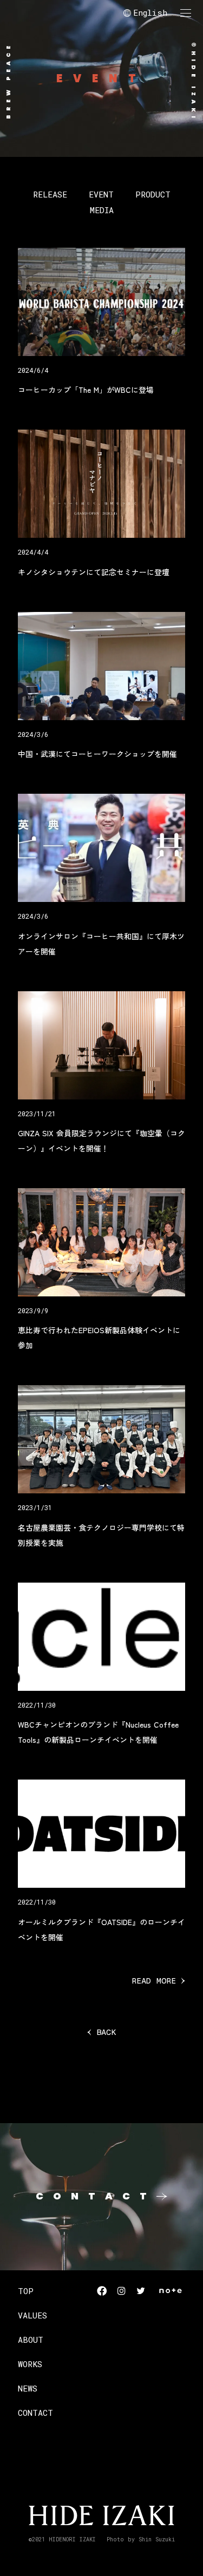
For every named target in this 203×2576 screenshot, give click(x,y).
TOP (26, 2291)
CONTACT (35, 2413)
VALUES (32, 2315)
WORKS (30, 2364)
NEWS (28, 2388)
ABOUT (31, 2340)
